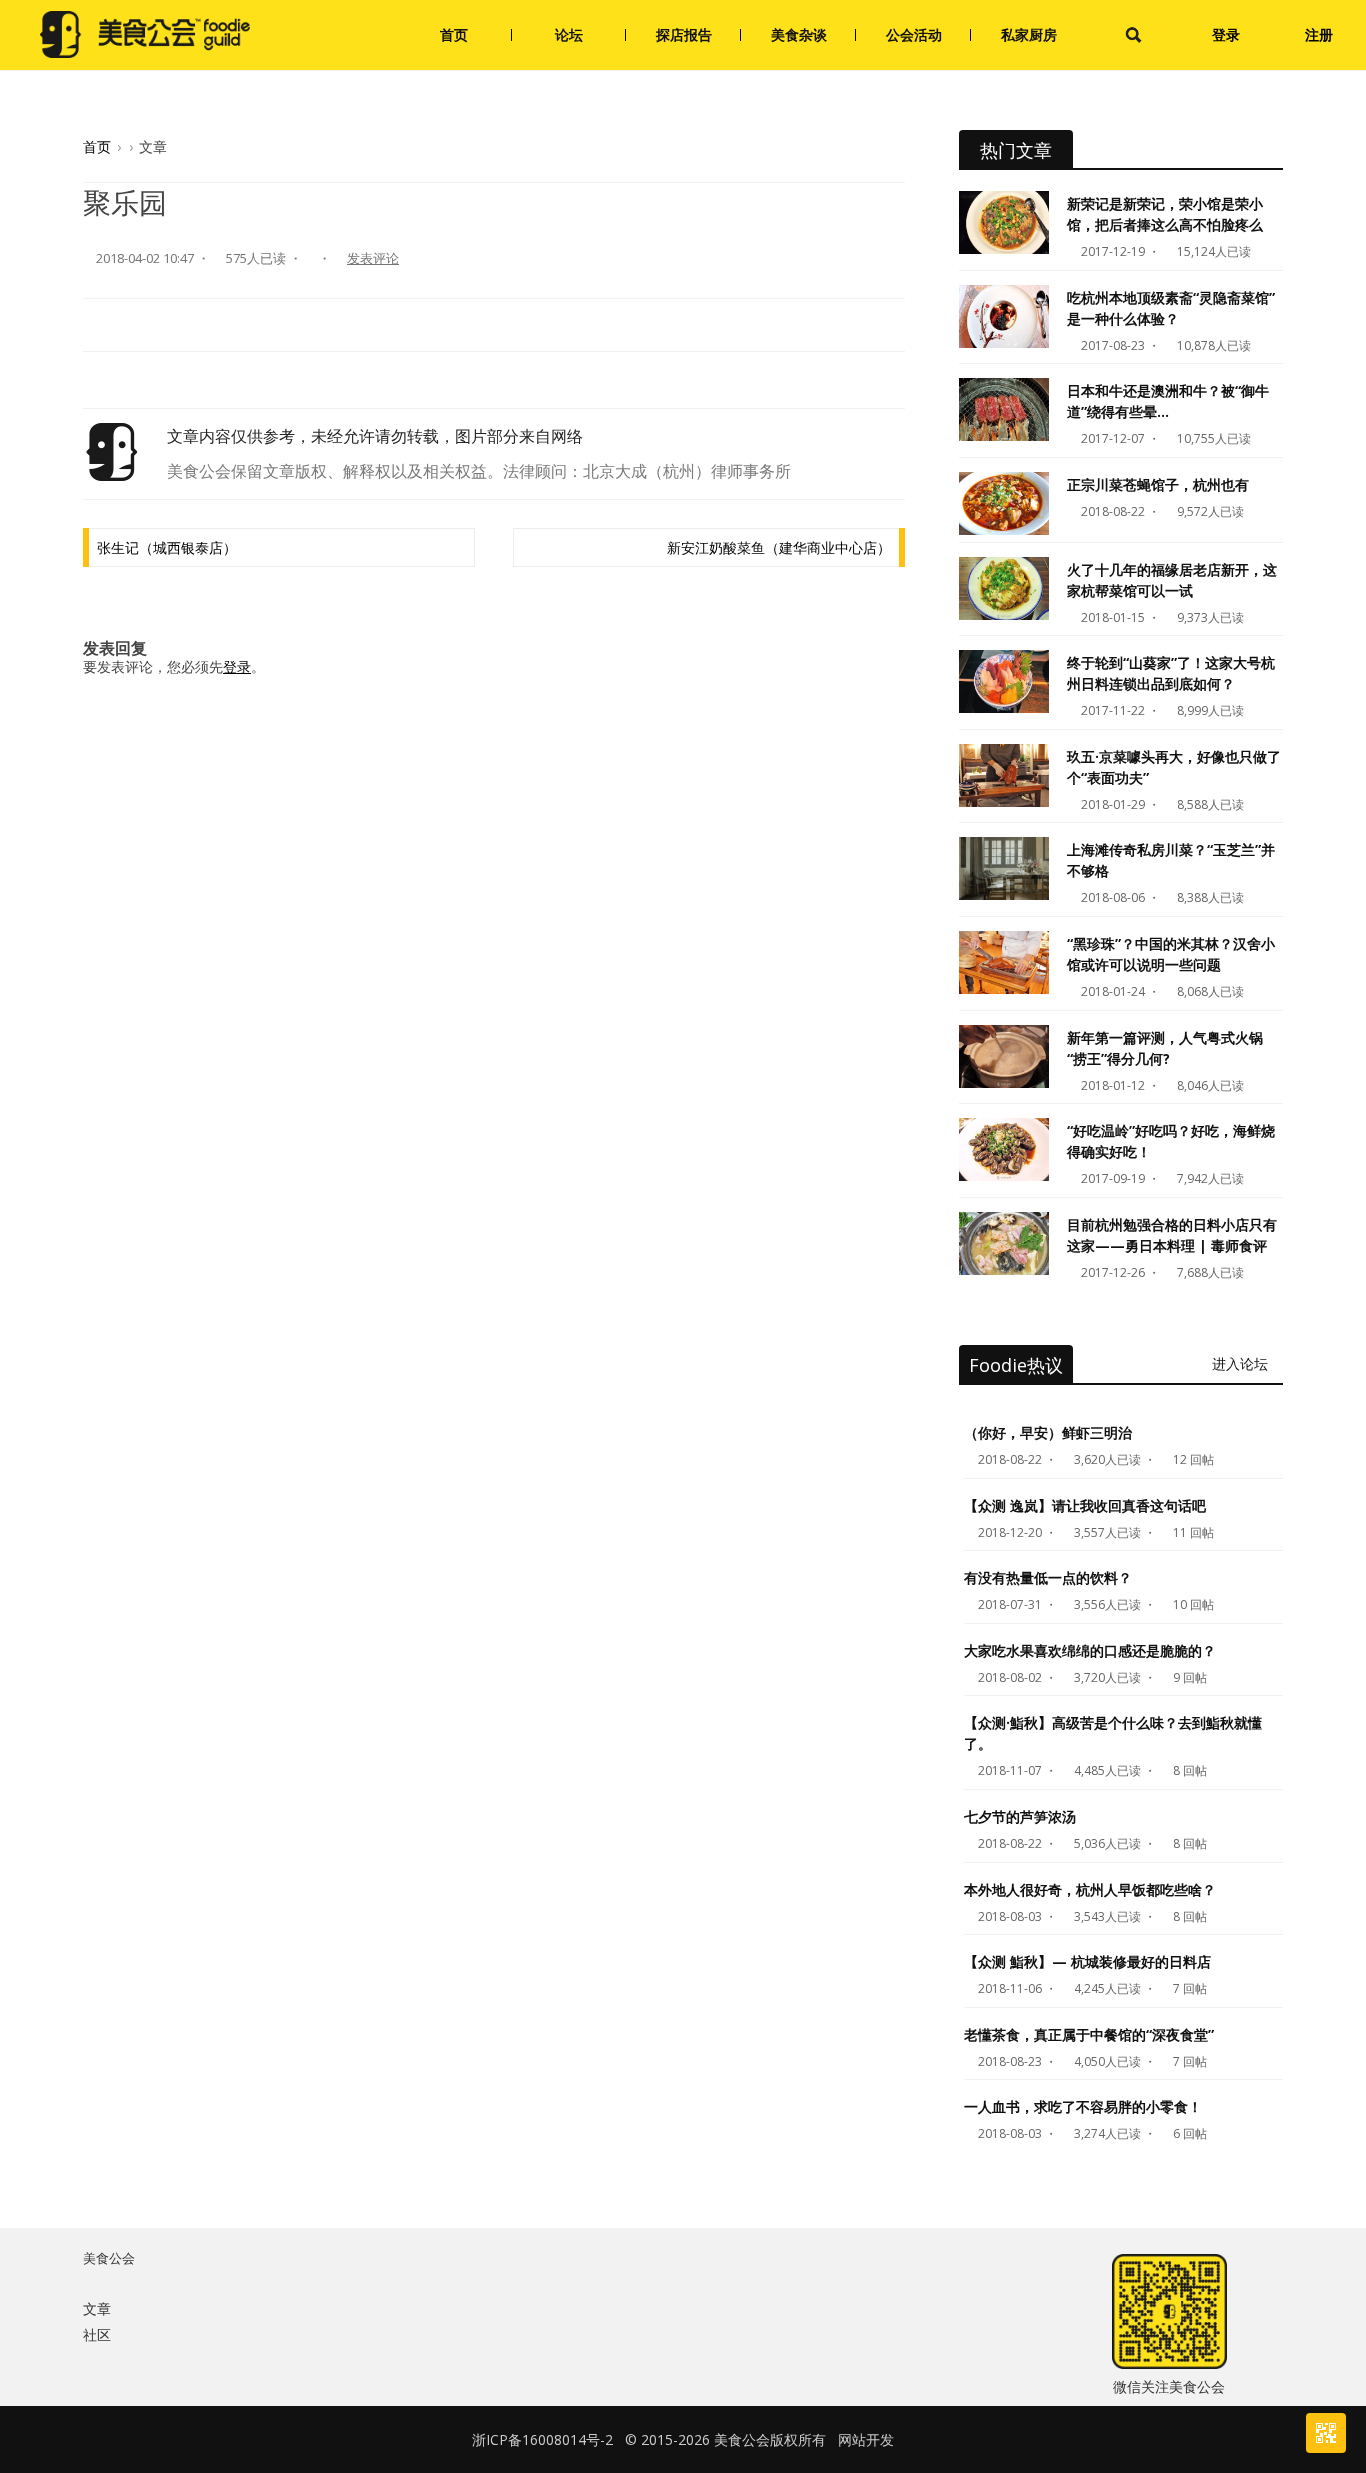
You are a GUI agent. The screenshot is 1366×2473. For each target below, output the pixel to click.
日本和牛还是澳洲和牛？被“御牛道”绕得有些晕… (1168, 401)
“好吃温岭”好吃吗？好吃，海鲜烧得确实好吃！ (1171, 1141)
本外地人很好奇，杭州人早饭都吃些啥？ (1090, 1889)
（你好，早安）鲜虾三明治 (1048, 1432)
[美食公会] (145, 35)
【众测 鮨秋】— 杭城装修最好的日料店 (1087, 1961)
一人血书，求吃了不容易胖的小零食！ (1083, 2106)
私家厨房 (1029, 34)
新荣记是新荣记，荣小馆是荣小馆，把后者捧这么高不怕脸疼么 (1165, 214)
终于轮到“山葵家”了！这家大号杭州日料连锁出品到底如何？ (1171, 673)
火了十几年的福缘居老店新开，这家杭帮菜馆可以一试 (1172, 580)
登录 (1226, 34)
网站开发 (866, 2439)
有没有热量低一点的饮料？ (1048, 1577)
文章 (97, 2308)
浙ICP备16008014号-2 (542, 2439)
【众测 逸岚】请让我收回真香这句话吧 (1085, 1505)
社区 (97, 2334)
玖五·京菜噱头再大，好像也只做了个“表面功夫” (1174, 767)
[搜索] (1133, 35)
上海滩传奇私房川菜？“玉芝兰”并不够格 (1171, 860)
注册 (1319, 34)
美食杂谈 (799, 34)
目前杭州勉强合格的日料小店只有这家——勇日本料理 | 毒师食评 (1172, 1235)
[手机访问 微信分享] (1326, 2433)
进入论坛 (1242, 1363)
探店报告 (684, 34)
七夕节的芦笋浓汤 (1020, 1816)
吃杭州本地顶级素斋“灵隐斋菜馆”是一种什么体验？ (1171, 308)
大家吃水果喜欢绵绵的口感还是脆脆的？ (1090, 1650)
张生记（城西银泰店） (167, 547)
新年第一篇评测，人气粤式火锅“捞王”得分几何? (1165, 1048)
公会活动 (914, 34)
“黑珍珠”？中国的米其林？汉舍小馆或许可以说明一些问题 (1171, 954)
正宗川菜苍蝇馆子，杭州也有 (1158, 484)
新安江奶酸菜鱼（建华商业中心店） (779, 547)
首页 (454, 34)
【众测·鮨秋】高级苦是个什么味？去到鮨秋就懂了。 (1113, 1733)
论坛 (569, 34)
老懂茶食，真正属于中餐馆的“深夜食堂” (1089, 2034)
